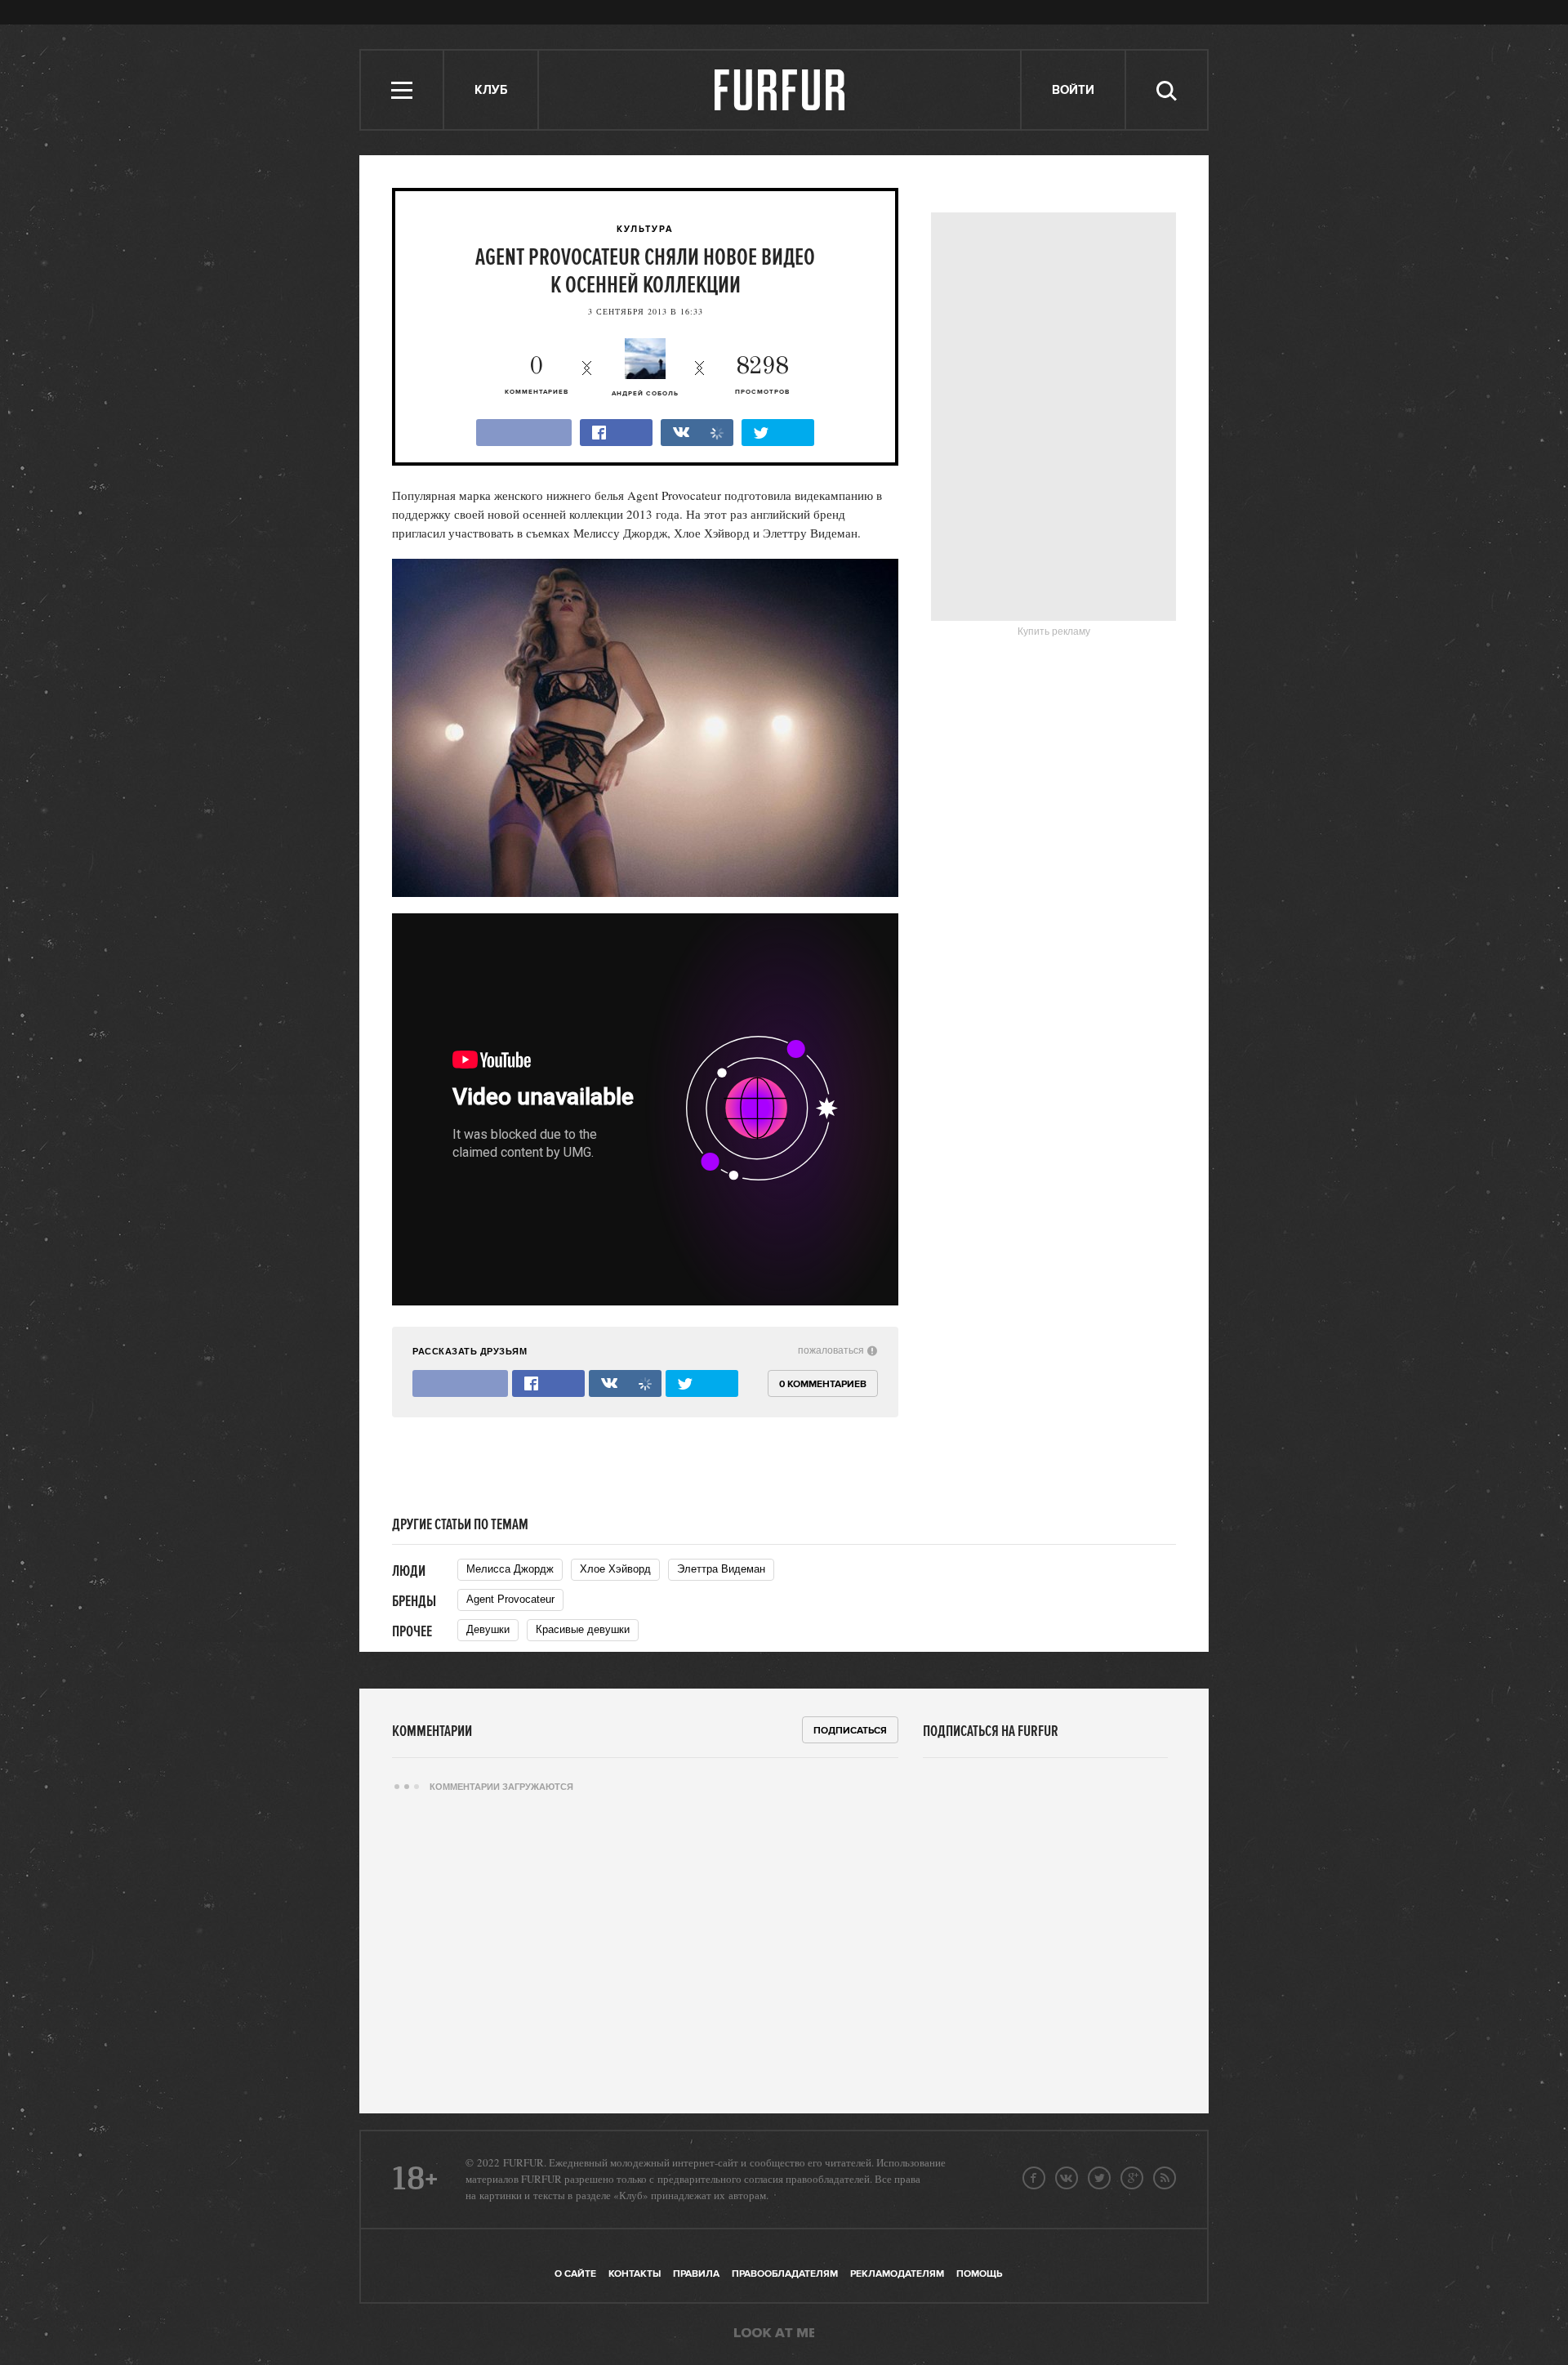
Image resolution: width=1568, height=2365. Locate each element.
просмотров (762, 375)
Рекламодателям (897, 2274)
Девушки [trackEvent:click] (488, 1629)
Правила (696, 2274)
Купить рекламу (1054, 631)
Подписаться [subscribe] (850, 1731)
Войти (1073, 90)
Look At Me (774, 2334)
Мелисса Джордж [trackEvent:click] (510, 1569)
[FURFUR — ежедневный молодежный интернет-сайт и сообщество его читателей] (780, 90)
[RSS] (1165, 2178)
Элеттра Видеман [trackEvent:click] (721, 1569)
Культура (645, 230)
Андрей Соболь (645, 394)
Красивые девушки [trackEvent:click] (583, 1629)
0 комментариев (823, 1384)
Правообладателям (785, 2274)
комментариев (537, 375)
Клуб (491, 90)
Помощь (979, 2274)
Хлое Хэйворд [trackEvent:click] (615, 1569)
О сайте (575, 2274)
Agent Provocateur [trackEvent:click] (510, 1599)
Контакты (635, 2274)
